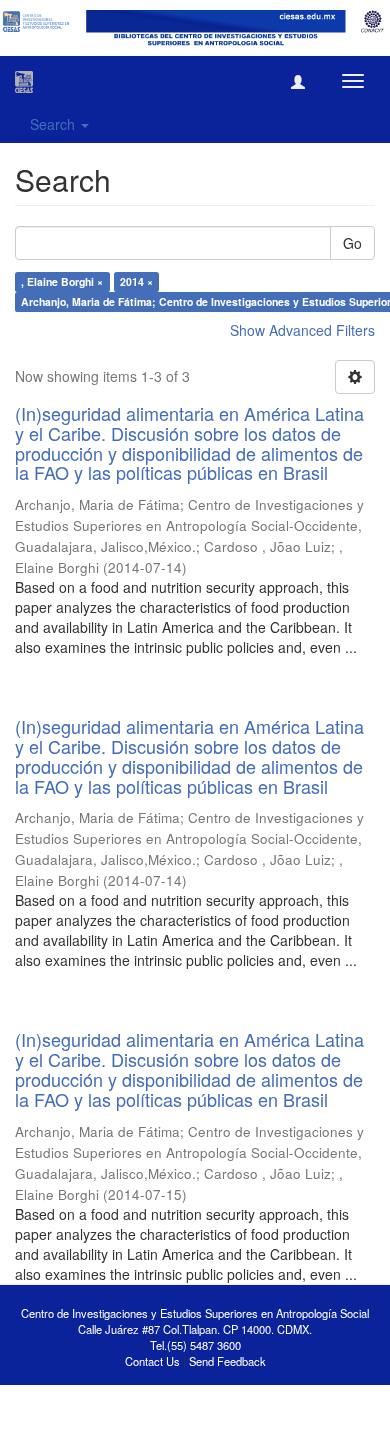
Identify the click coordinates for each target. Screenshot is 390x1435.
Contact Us (152, 1361)
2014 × (136, 281)
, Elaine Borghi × (62, 281)
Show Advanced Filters (302, 330)
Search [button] (54, 124)
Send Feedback (227, 1361)
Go (352, 243)
